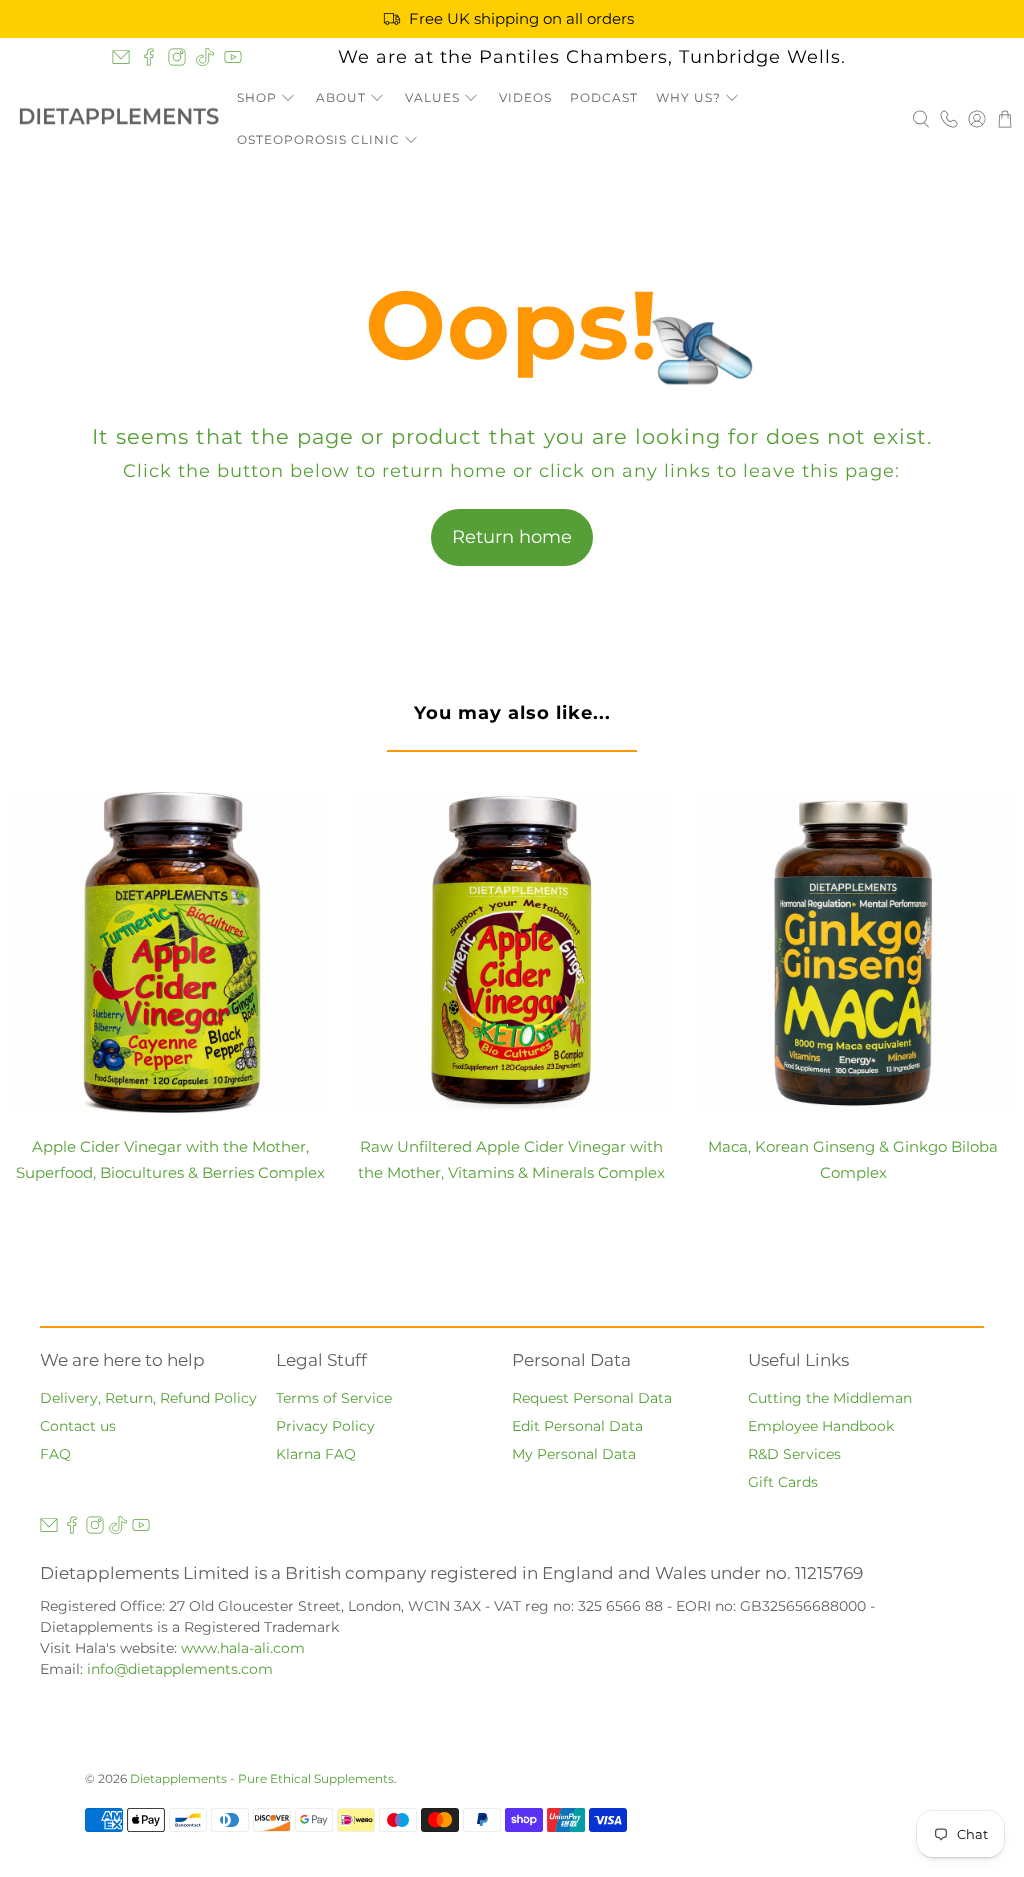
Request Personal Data (592, 1398)
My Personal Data (574, 1454)
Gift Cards (783, 1482)
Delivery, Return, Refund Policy (148, 1398)
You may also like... (512, 713)
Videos (525, 97)
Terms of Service (334, 1398)
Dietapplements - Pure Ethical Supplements (262, 1779)
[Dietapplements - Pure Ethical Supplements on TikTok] (205, 57)
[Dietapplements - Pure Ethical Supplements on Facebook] (149, 57)
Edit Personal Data (577, 1426)
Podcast (604, 97)
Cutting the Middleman (830, 1398)
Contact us (78, 1426)
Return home (512, 537)
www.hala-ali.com (243, 1648)
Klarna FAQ (316, 1454)
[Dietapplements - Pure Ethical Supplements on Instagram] (177, 57)
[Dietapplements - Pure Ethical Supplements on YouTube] (233, 57)
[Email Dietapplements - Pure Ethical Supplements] (121, 57)
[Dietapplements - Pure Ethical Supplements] (119, 119)
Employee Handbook (821, 1426)
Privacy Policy (325, 1426)
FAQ (55, 1454)
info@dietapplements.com (180, 1669)
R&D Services (794, 1454)
